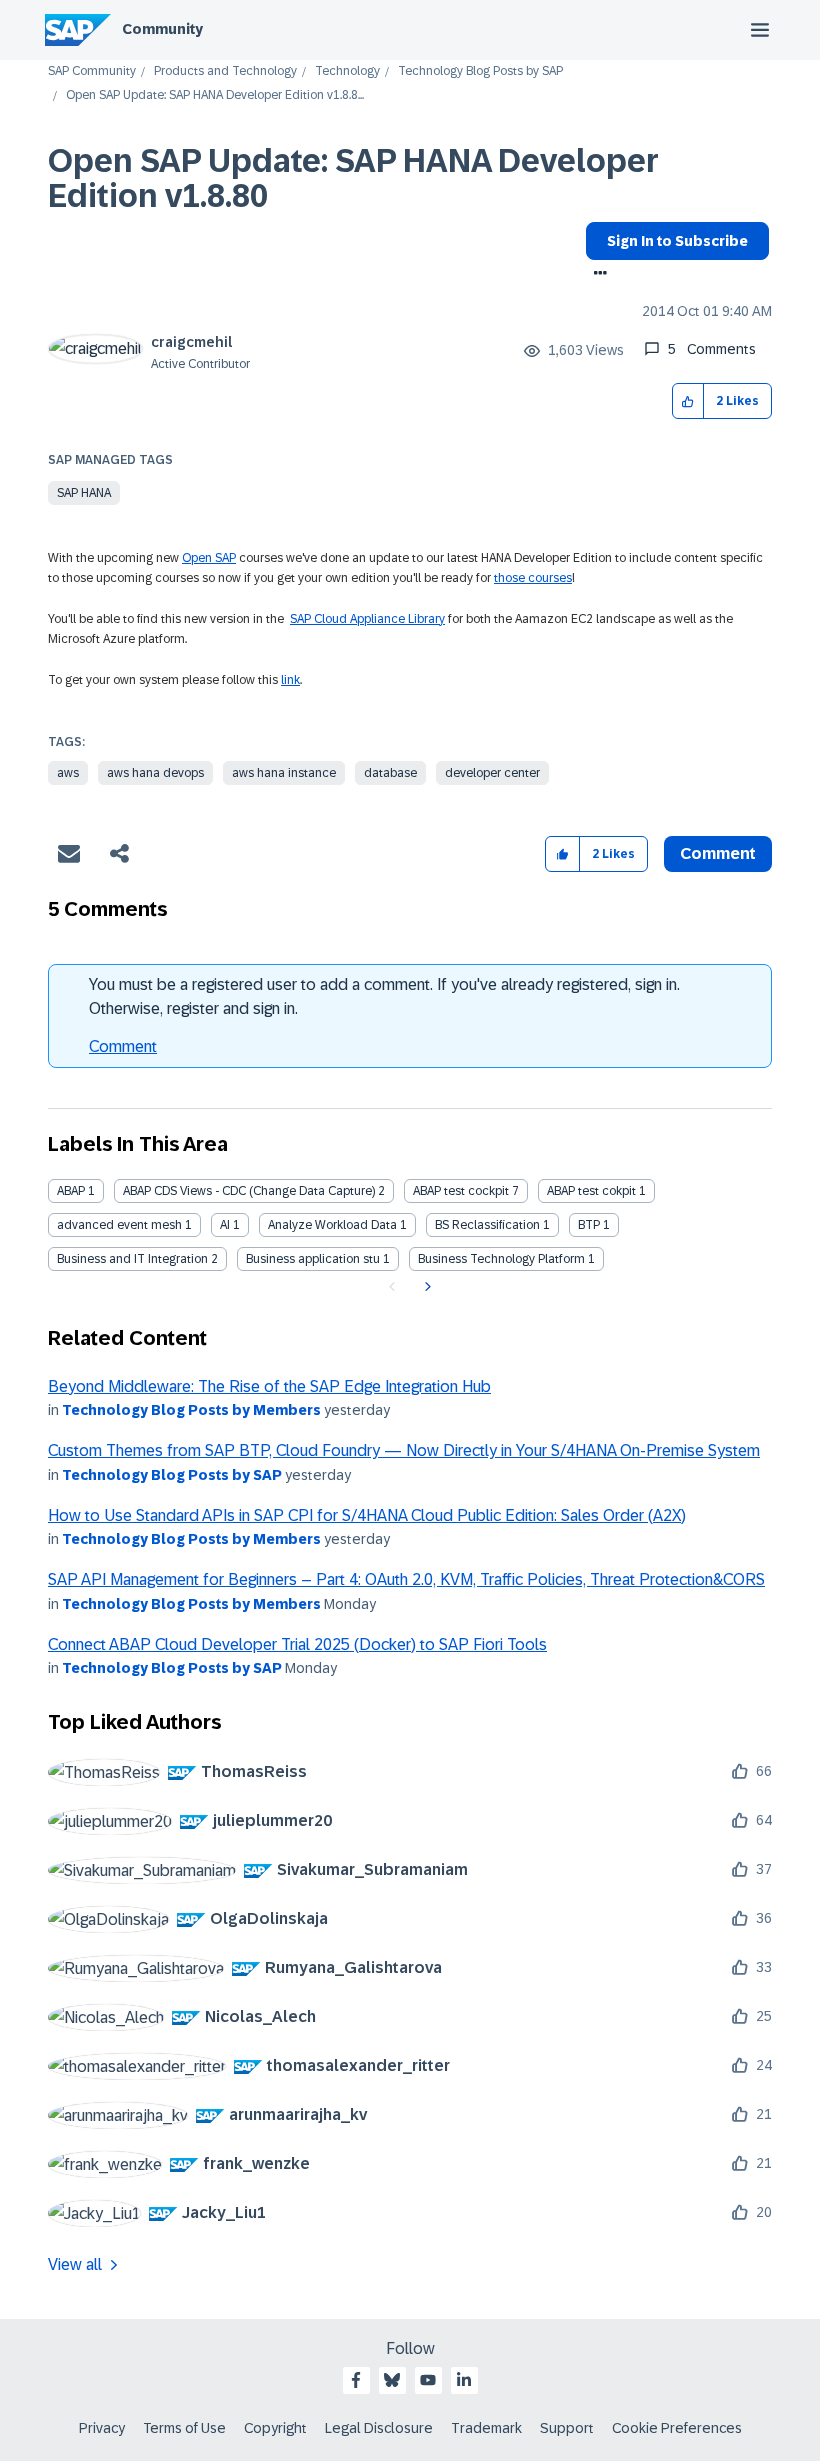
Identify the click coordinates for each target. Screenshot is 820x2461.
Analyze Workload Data (332, 1225)
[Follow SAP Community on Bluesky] (392, 2380)
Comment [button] (718, 853)
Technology (347, 71)
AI (225, 1225)
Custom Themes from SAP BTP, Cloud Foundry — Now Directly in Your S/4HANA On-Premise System (404, 1450)
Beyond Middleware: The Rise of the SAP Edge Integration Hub (269, 1386)
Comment (123, 1046)
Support (567, 2428)
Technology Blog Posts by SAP (480, 71)
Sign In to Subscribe (677, 241)
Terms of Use (184, 2428)
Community (162, 29)
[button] (688, 401)
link (290, 680)
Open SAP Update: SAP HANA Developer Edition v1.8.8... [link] (215, 95)
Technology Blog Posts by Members (191, 1410)
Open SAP (209, 558)
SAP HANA (84, 493)
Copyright (275, 2428)
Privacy (102, 2428)
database (390, 773)
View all (75, 2264)
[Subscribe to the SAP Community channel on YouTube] (428, 2380)
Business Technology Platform (501, 1259)
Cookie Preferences (677, 2428)
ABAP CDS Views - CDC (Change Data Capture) (249, 1191)
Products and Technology (225, 71)
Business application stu (313, 1259)
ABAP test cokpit (591, 1191)
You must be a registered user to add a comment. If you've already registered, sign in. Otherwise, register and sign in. (384, 996)
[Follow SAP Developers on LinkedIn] (464, 2380)
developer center (492, 773)
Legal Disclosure (379, 2428)
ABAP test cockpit (461, 1191)
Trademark (486, 2428)
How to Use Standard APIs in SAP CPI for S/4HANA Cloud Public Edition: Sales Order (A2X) (367, 1515)
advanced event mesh (119, 1225)
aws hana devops (155, 773)
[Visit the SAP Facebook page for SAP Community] (356, 2380)
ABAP (71, 1191)
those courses (533, 578)
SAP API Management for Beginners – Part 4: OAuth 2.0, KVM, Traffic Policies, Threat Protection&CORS (406, 1579)
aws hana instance (284, 773)
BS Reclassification (487, 1225)
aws (68, 773)
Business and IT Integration (132, 1259)
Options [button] (596, 275)
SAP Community (92, 71)
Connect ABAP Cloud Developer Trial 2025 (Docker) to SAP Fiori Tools (297, 1644)
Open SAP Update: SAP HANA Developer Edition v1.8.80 (353, 178)
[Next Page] (425, 1287)
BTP (589, 1225)
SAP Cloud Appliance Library (367, 619)
